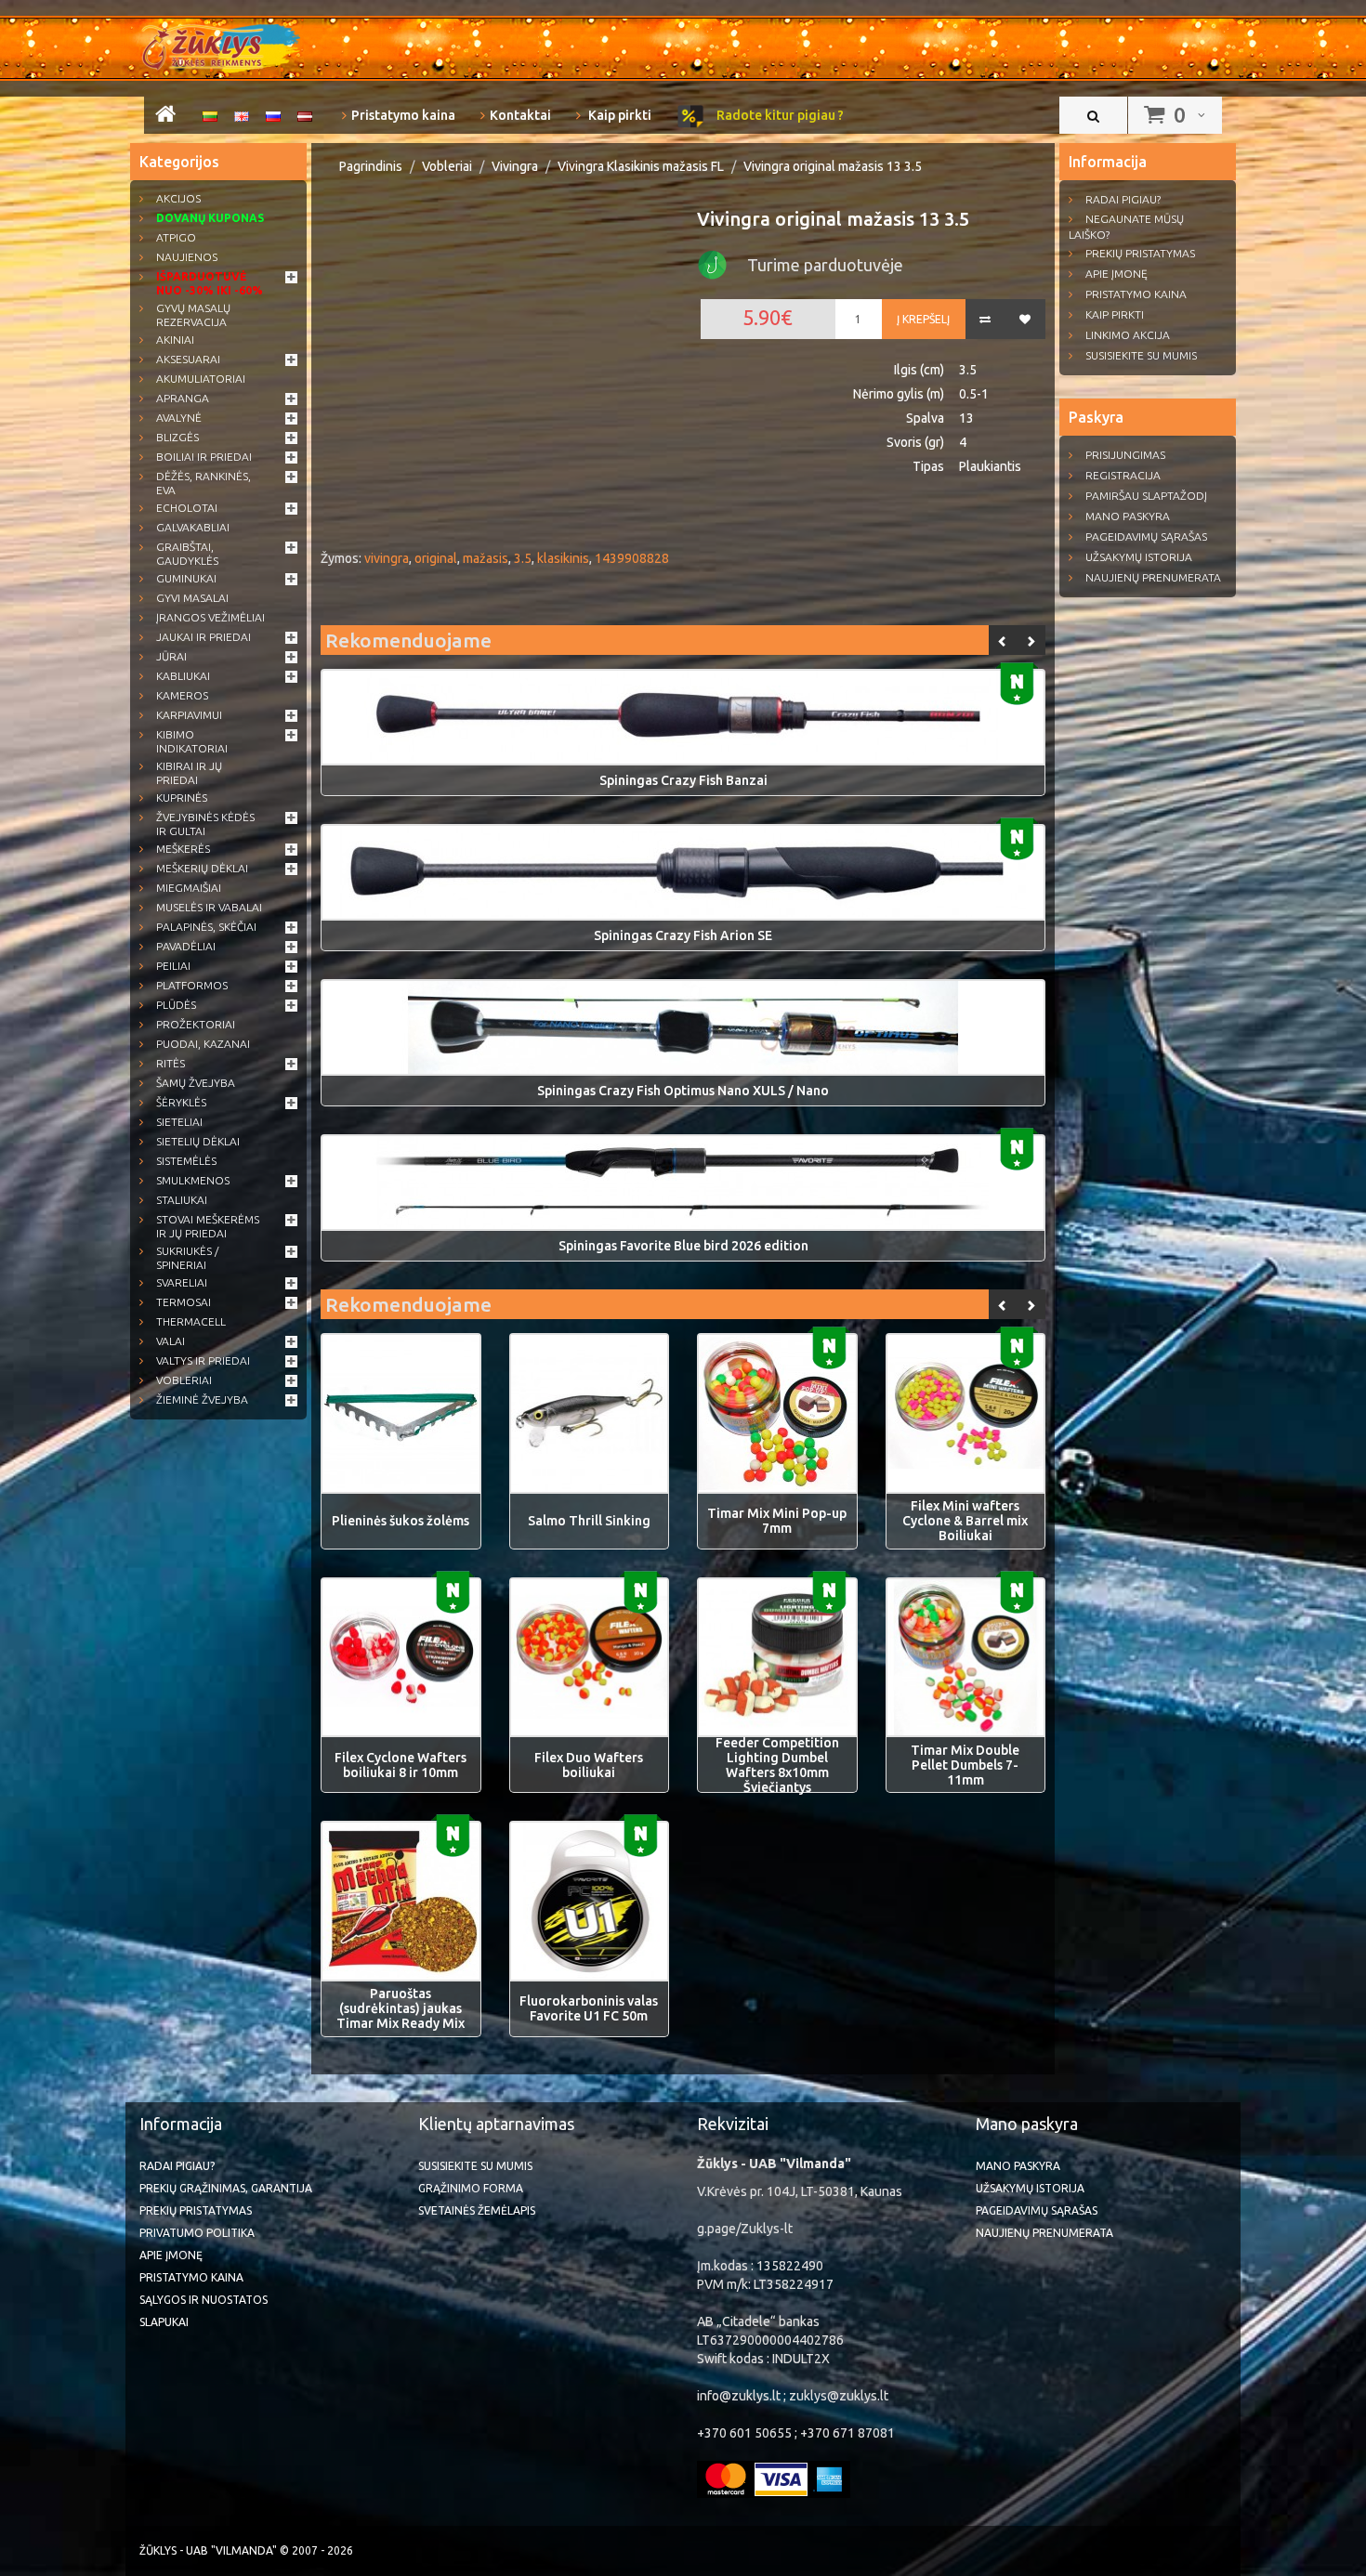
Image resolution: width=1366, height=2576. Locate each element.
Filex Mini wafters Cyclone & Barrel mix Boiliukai (965, 1521)
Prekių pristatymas (1140, 253)
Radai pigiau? (1123, 199)
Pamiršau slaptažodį (1146, 496)
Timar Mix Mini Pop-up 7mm (777, 1521)
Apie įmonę (1116, 274)
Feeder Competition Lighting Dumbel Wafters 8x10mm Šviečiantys (777, 1765)
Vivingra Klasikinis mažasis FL (641, 166)
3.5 (523, 558)
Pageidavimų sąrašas (1146, 536)
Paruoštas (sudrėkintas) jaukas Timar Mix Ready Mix (401, 2008)
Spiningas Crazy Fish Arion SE (683, 935)
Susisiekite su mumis (1141, 355)
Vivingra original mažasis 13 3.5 (833, 166)
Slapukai (164, 2322)
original (436, 558)
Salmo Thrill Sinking (589, 1521)
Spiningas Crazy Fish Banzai (683, 780)
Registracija (1123, 475)
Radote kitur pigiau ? (779, 115)
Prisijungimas (1125, 455)
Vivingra (515, 166)
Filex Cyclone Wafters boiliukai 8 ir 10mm (401, 1765)
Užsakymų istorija (1139, 557)
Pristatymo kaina (403, 115)
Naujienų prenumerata (1153, 577)
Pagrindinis (371, 166)
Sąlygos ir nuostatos (204, 2300)
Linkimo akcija (1128, 335)
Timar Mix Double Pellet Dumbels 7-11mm (965, 1765)
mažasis (486, 558)
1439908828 (632, 558)
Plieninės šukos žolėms (401, 1521)
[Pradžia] (165, 117)
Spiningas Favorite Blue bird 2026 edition (683, 1246)
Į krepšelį (923, 319)
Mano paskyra (1128, 516)
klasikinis (563, 558)
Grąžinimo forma (471, 2188)
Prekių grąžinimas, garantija (226, 2188)
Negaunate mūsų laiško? (1126, 227)
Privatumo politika (197, 2233)
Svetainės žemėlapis (477, 2210)
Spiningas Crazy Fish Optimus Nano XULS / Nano (683, 1091)
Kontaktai (520, 115)
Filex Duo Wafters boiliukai (589, 1765)
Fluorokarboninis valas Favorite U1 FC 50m (589, 2008)
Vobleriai (447, 166)
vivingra (387, 558)
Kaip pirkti (618, 115)
